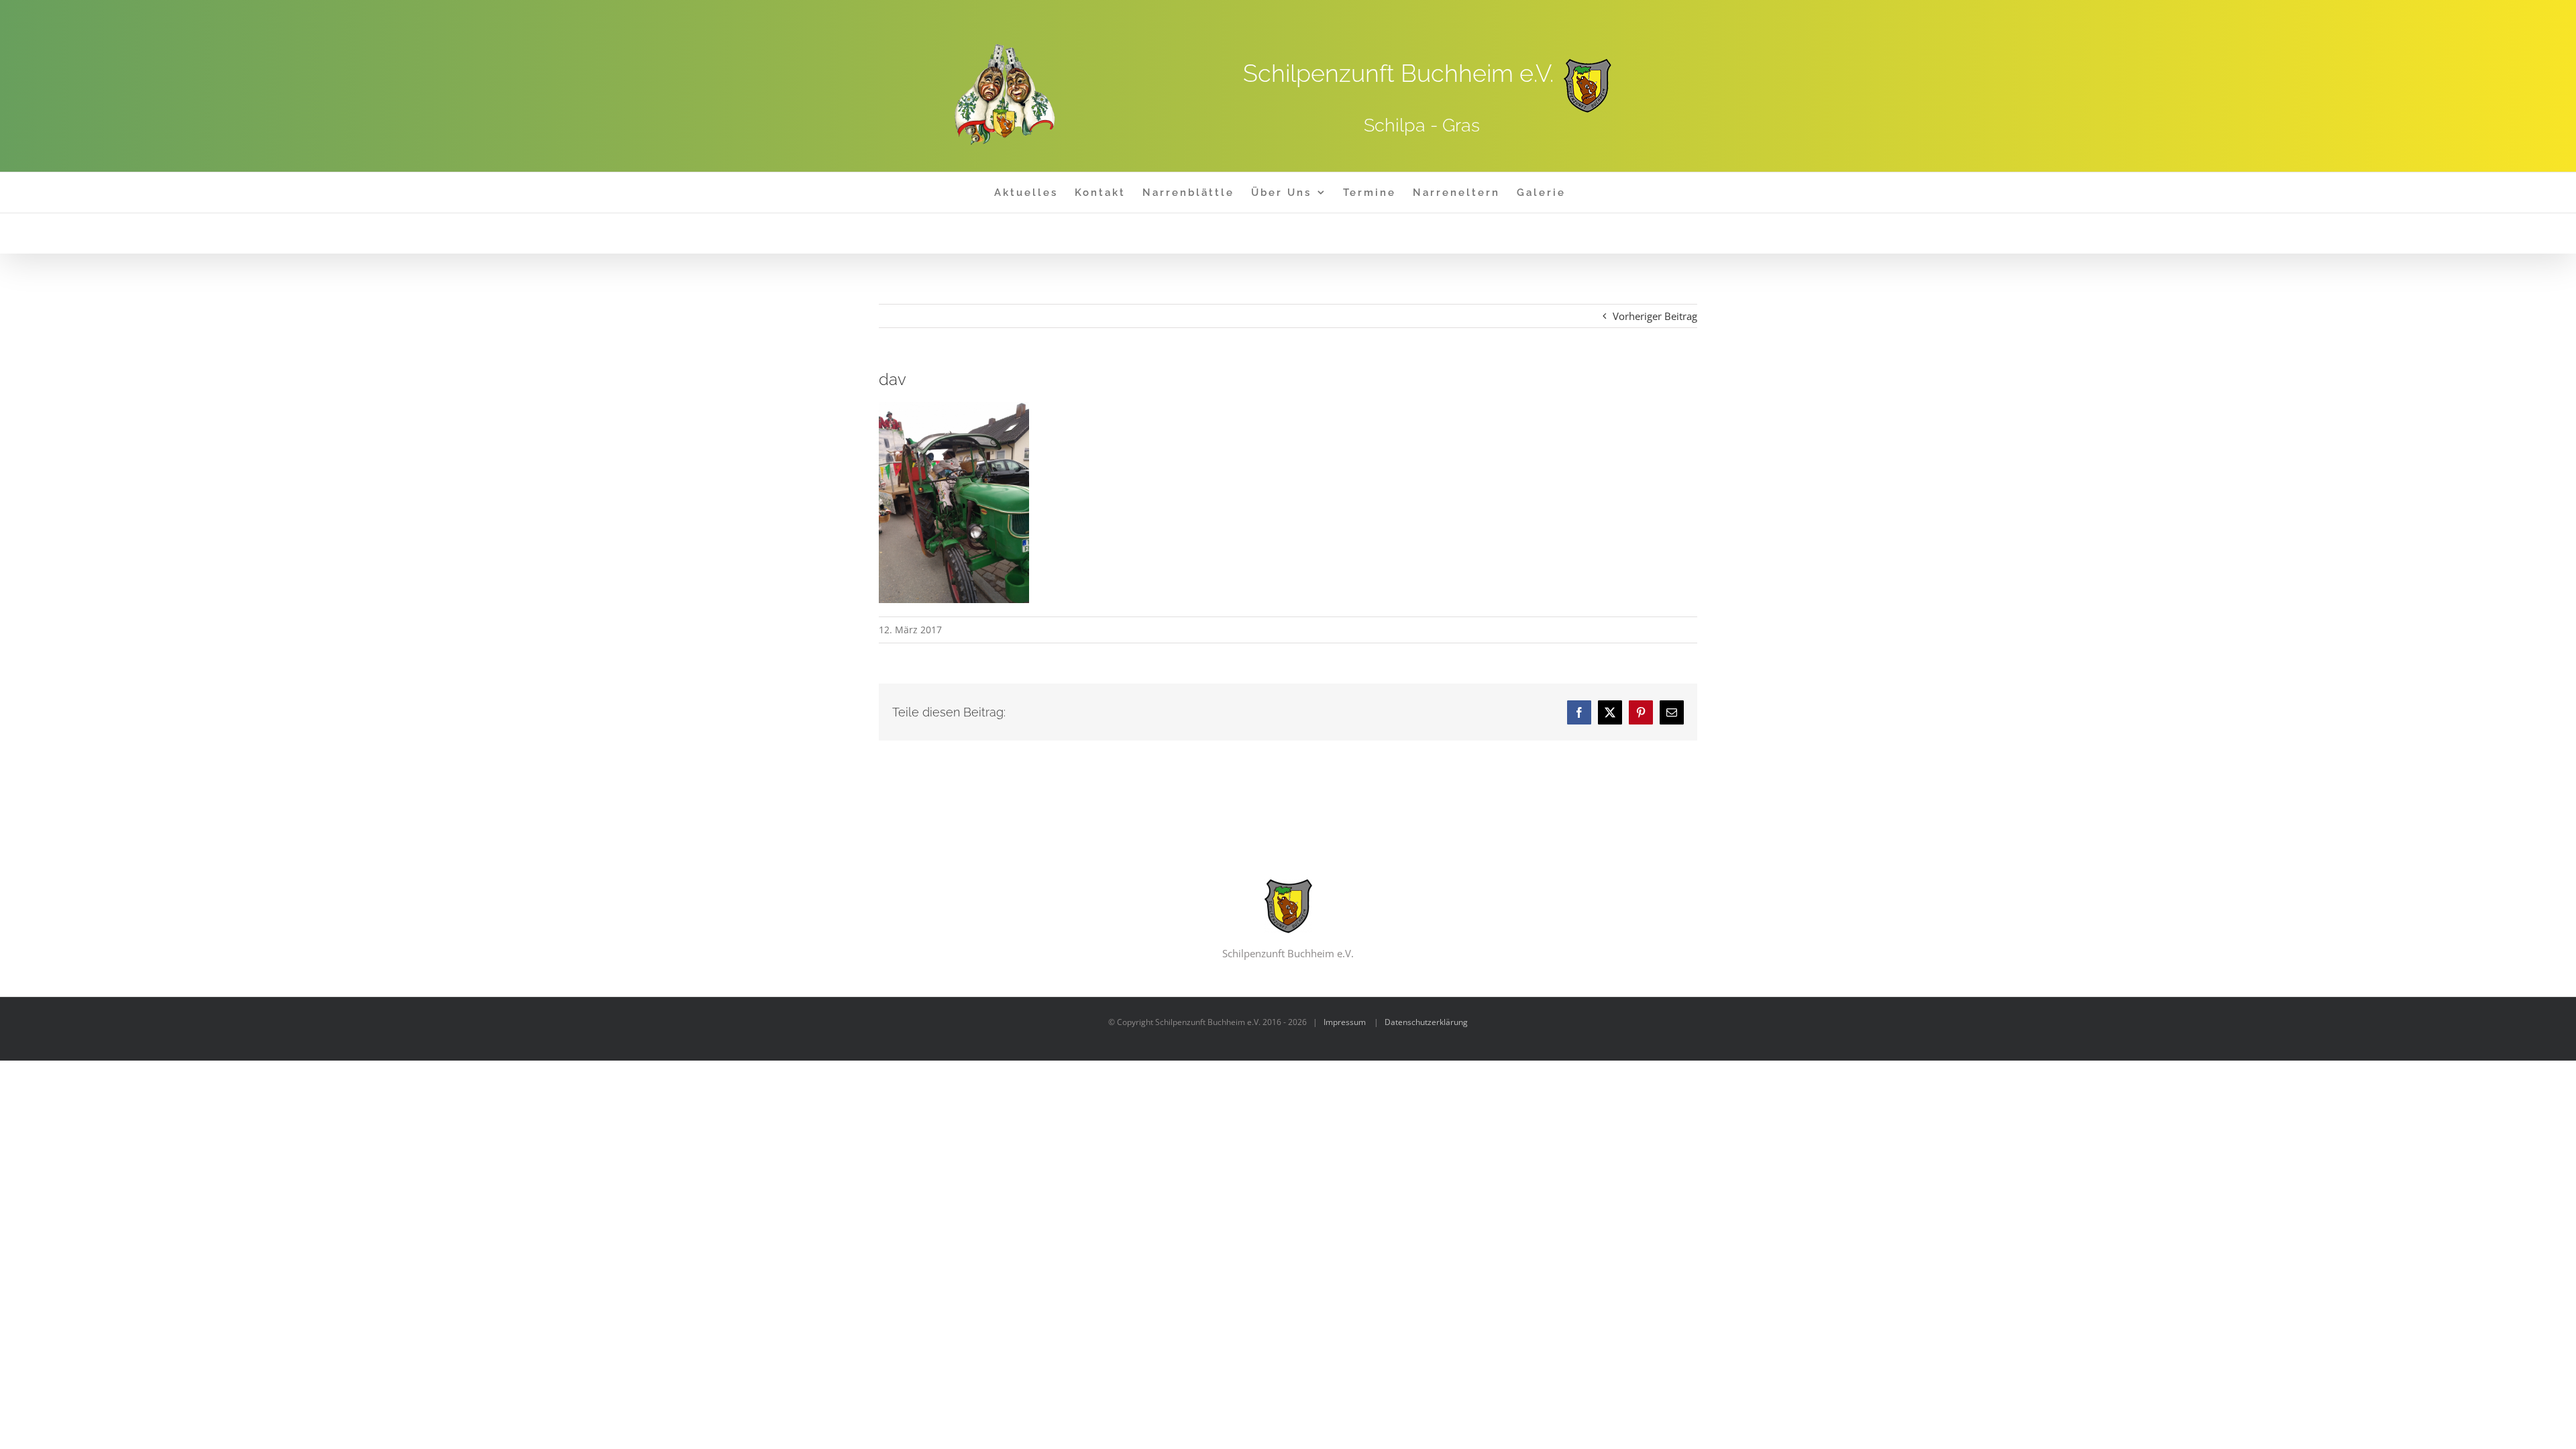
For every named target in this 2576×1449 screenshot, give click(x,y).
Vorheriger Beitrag (1655, 316)
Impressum (1345, 1022)
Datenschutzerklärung (1426, 1022)
